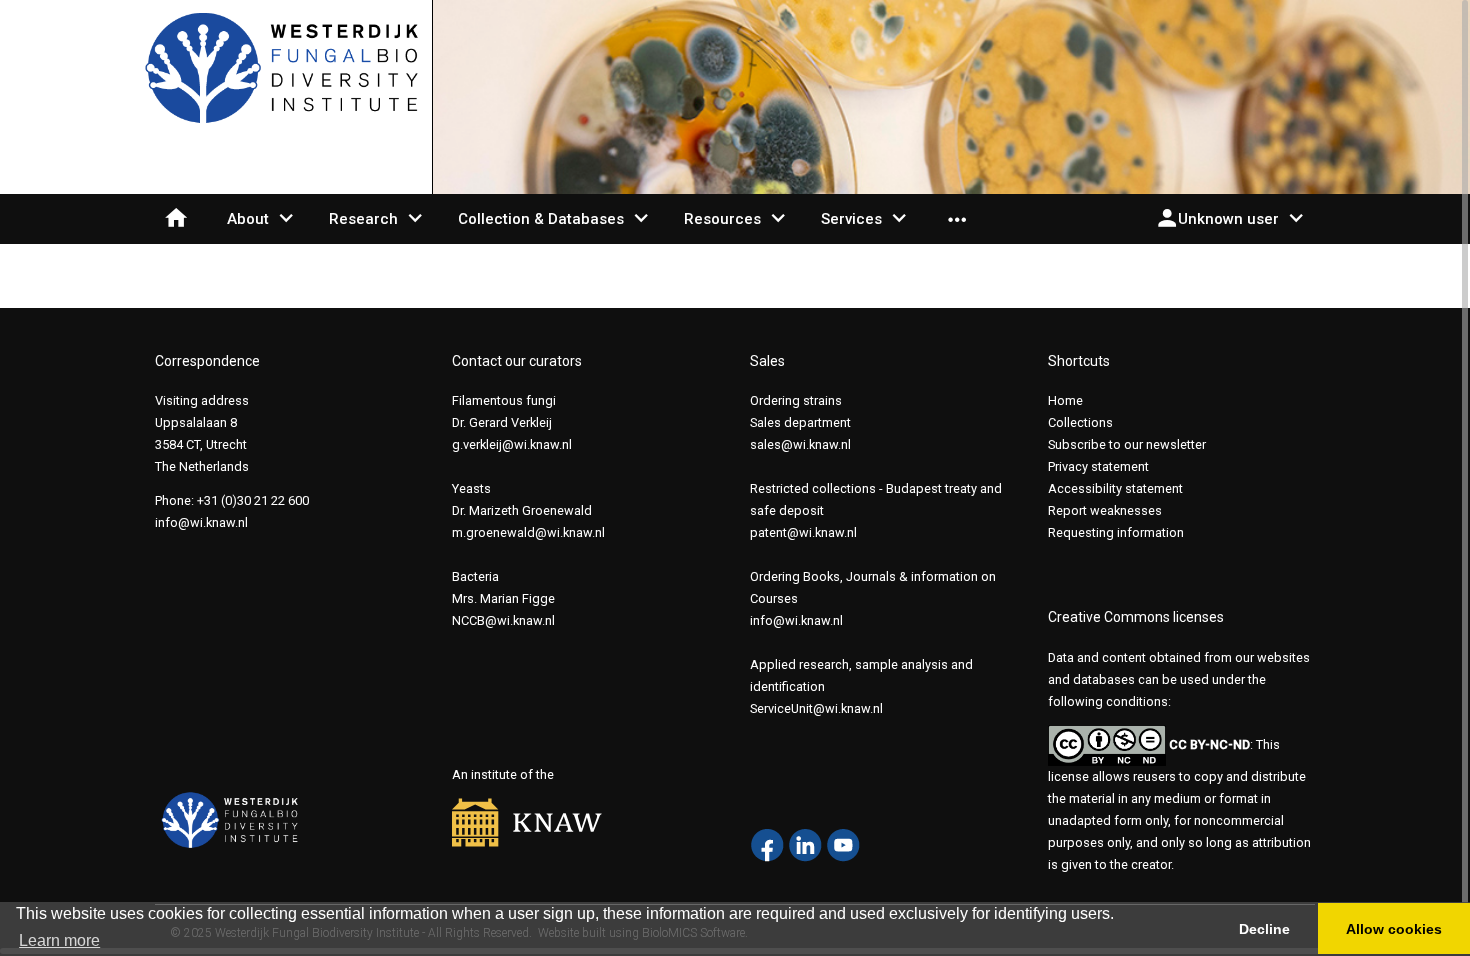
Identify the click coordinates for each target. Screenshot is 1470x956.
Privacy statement (1098, 466)
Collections (1080, 422)
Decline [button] (1264, 929)
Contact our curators (517, 361)
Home (1065, 400)
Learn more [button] (59, 940)
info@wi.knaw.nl (201, 522)
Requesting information (1116, 532)
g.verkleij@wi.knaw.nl (512, 444)
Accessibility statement (1115, 488)
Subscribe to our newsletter (1127, 444)
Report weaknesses (1105, 510)
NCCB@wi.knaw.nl (503, 620)
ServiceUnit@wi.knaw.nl (816, 708)
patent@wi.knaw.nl (803, 532)
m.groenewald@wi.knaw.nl (528, 532)
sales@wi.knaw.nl (800, 444)
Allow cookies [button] (1394, 929)
